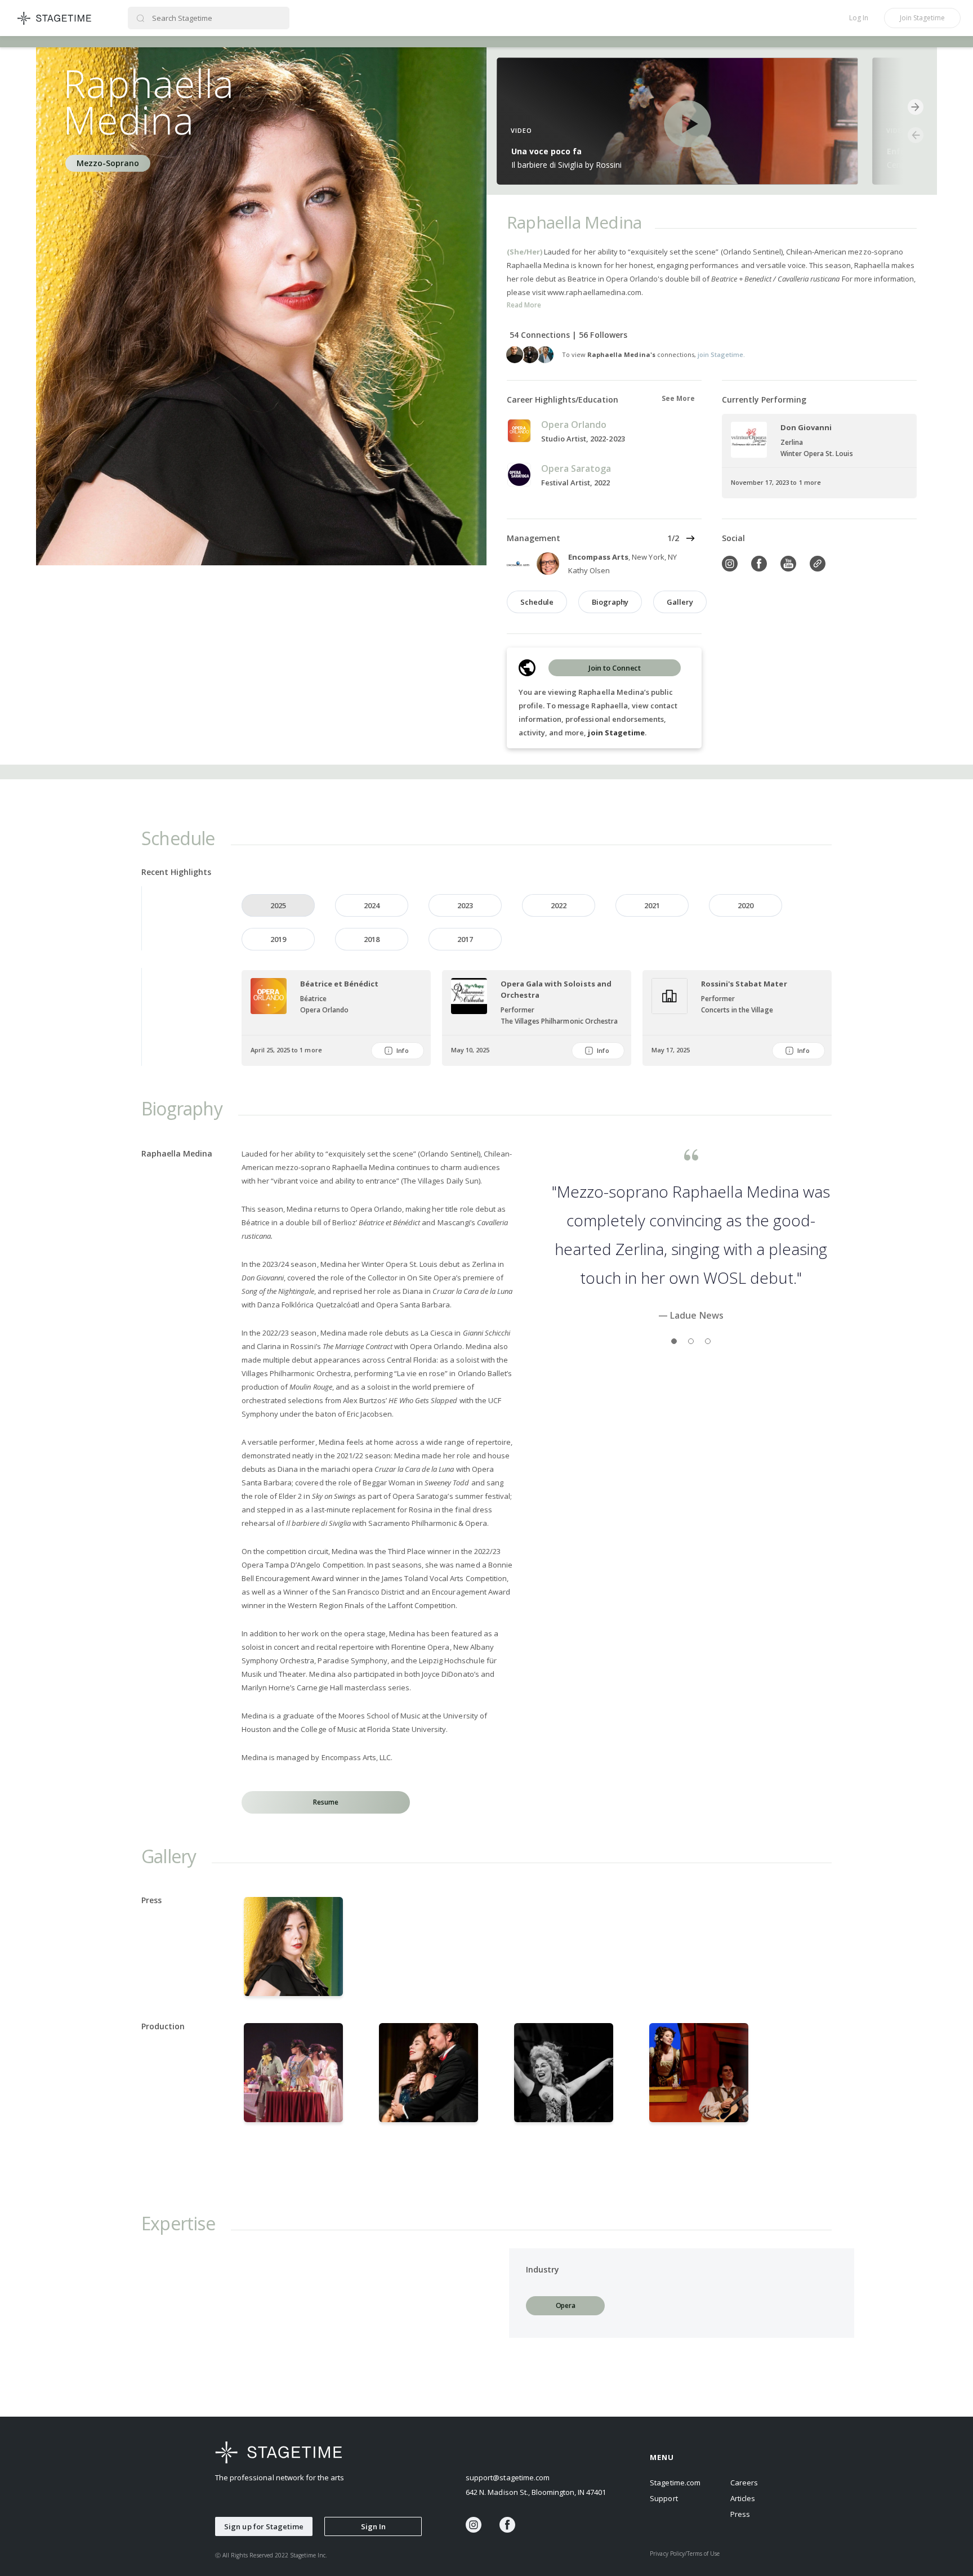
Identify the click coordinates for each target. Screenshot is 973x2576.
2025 (278, 905)
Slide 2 (691, 1399)
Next (690, 538)
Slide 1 (674, 1399)
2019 (278, 939)
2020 (746, 905)
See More (678, 398)
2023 (465, 905)
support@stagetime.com (508, 2477)
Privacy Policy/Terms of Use (685, 2553)
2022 (559, 905)
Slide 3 (708, 1399)
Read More (524, 305)
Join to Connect (615, 668)
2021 (652, 905)
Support (664, 2498)
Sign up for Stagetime (264, 2526)
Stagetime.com (675, 2483)
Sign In (373, 2526)
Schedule (537, 602)
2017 (465, 939)
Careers (744, 2483)
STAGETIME (55, 18)
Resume (325, 1802)
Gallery (680, 602)
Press (740, 2514)
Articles (743, 2498)
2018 (372, 939)
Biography (610, 602)
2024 (372, 905)
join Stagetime (616, 733)
